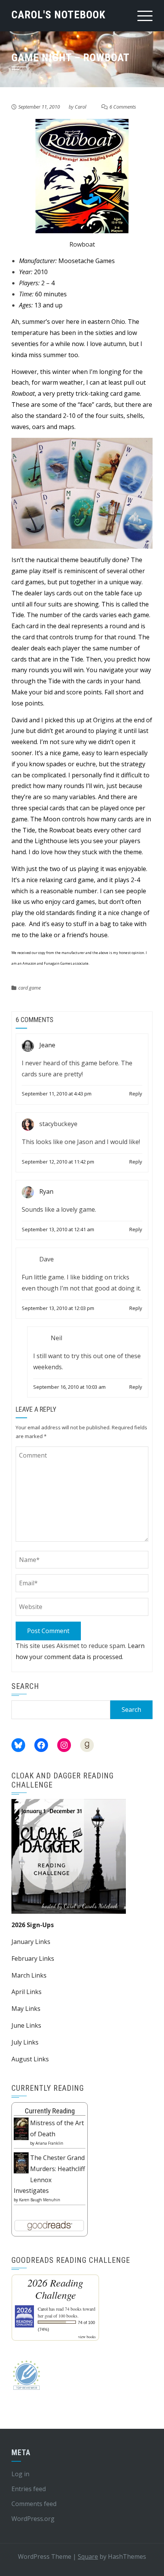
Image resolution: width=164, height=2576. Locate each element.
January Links (31, 1942)
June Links (26, 2025)
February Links (33, 1958)
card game (30, 988)
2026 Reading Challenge (55, 2289)
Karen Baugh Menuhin (40, 2200)
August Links (30, 2059)
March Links (29, 1975)
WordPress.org (33, 2519)
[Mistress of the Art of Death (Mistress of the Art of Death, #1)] (21, 2128)
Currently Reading (50, 2111)
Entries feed (29, 2489)
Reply (136, 1094)
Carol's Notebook (59, 15)
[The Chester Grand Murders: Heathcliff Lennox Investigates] (21, 2162)
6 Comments (123, 107)
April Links (27, 1992)
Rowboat (82, 244)
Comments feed (34, 2504)
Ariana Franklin (49, 2143)
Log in (20, 2474)
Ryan (46, 1191)
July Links (25, 2042)
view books (87, 2337)
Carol (80, 107)
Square (88, 2556)
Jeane (47, 1045)
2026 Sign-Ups (33, 1925)
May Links (26, 2009)
